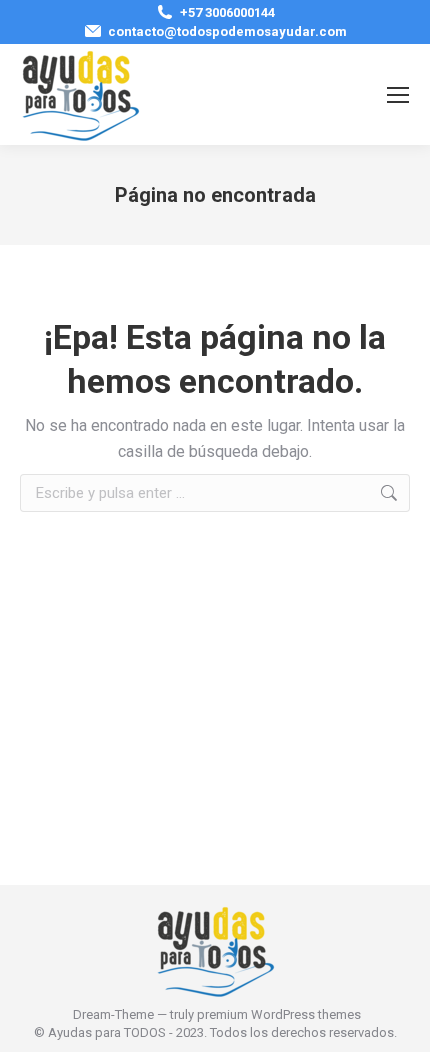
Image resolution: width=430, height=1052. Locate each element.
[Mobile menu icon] (398, 95)
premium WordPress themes (279, 1014)
